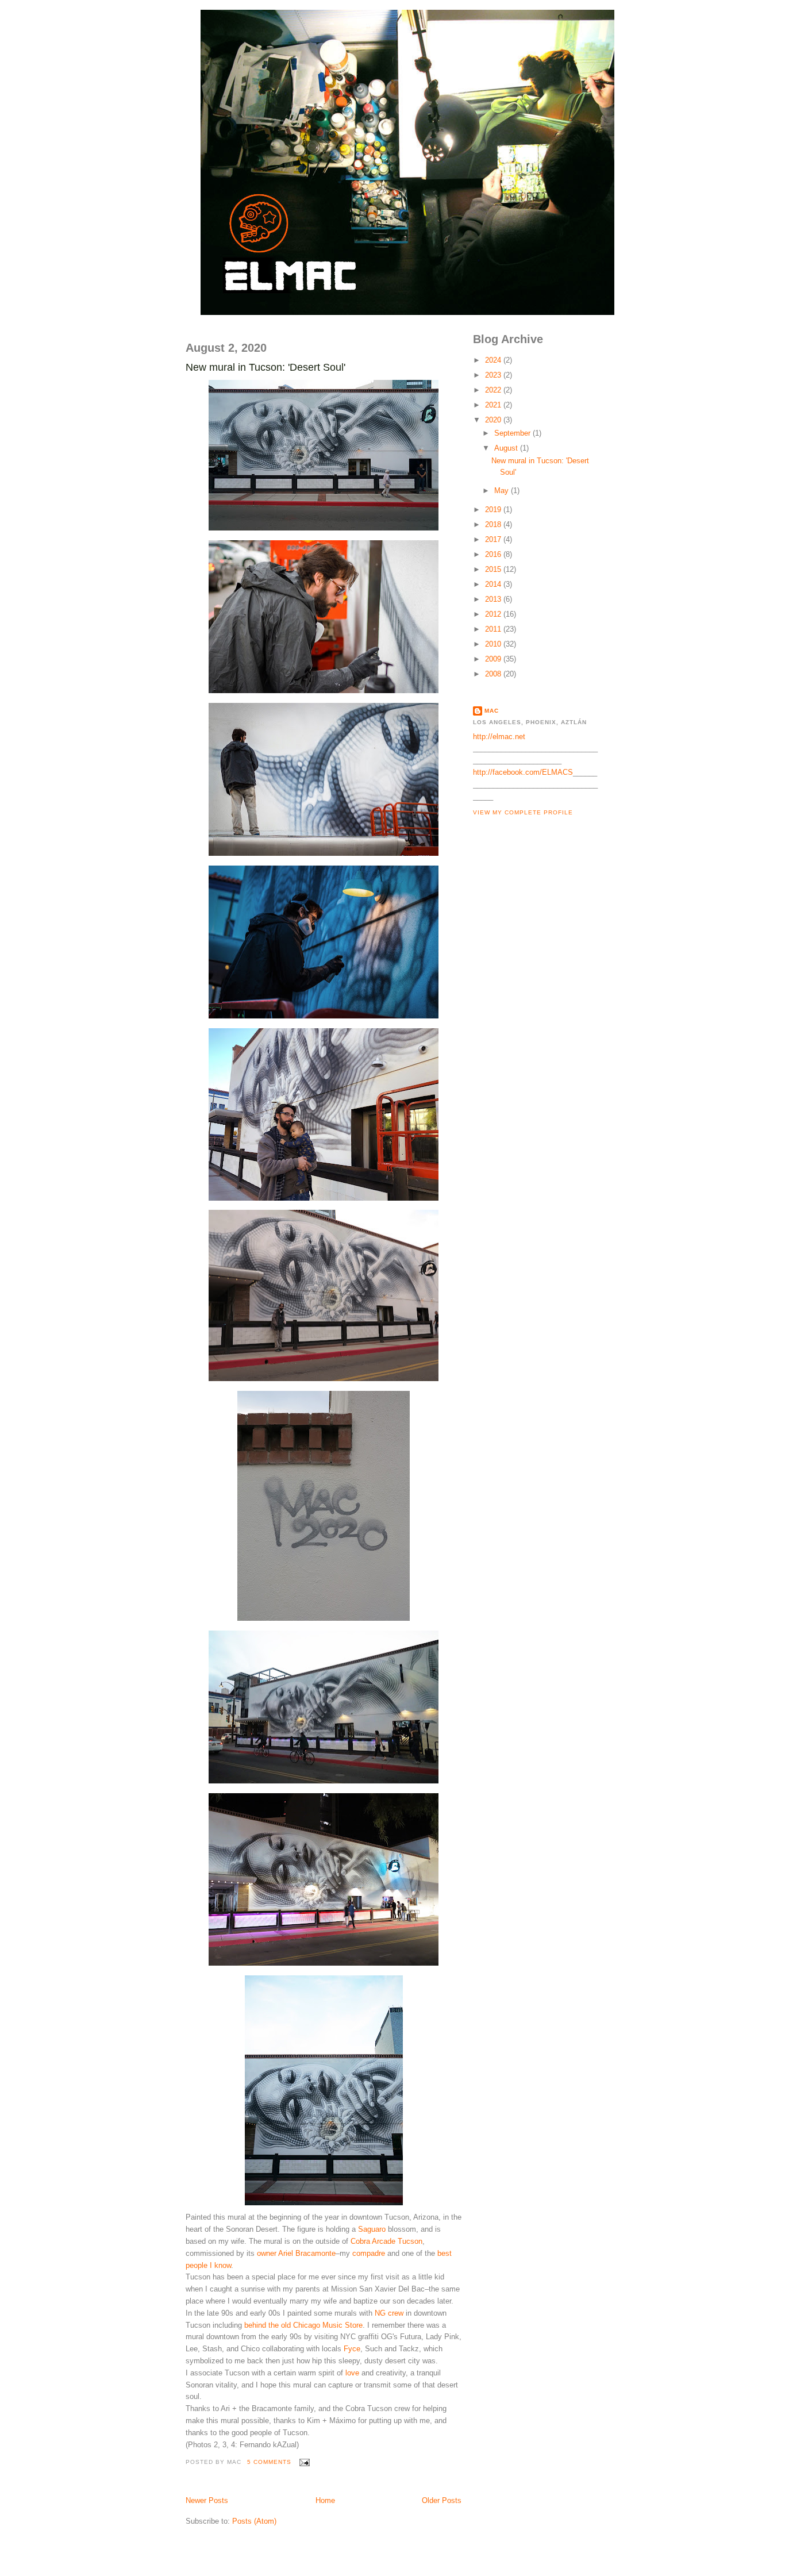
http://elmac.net (499, 737)
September (513, 433)
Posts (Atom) (254, 2521)
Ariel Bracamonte (307, 2253)
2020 (494, 420)
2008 (494, 674)
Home (325, 2500)
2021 (494, 405)
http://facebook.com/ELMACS (523, 772)
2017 (494, 539)
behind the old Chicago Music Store (303, 2325)
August (507, 448)
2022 (494, 390)
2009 (494, 659)
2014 (494, 584)
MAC (492, 711)
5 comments (269, 2462)
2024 (494, 360)
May (503, 491)
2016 (494, 554)
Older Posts (442, 2500)
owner (267, 2253)
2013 (494, 599)
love (352, 2373)
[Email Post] (303, 2462)
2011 (494, 629)
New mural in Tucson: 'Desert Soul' (265, 367)
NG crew (389, 2313)
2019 (494, 510)
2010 (494, 644)
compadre (369, 2253)
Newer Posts (207, 2500)
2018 (494, 524)
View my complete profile (523, 812)
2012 (494, 614)
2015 (494, 569)
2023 (494, 375)
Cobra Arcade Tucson (386, 2241)
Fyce (352, 2349)
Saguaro (372, 2229)
